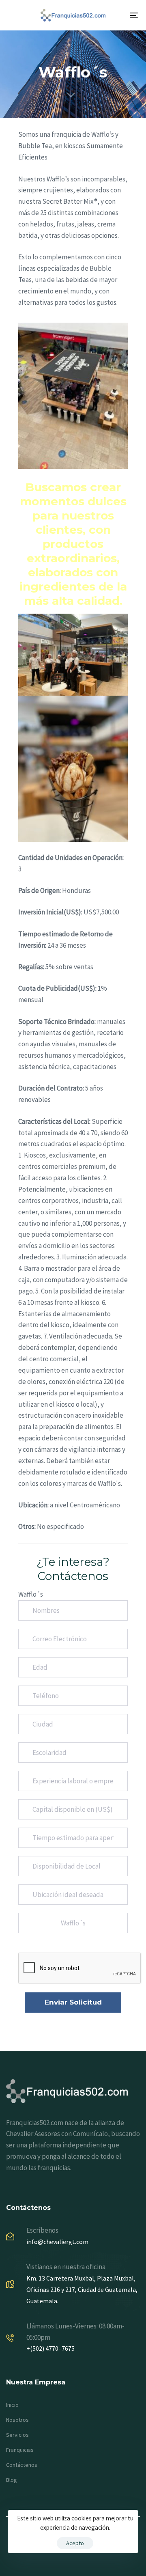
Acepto (75, 2543)
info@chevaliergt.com (57, 2242)
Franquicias (20, 2450)
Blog (12, 2480)
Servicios (17, 2435)
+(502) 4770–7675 (50, 2348)
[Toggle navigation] (116, 15)
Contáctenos (22, 2465)
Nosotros (17, 2420)
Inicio (12, 2405)
